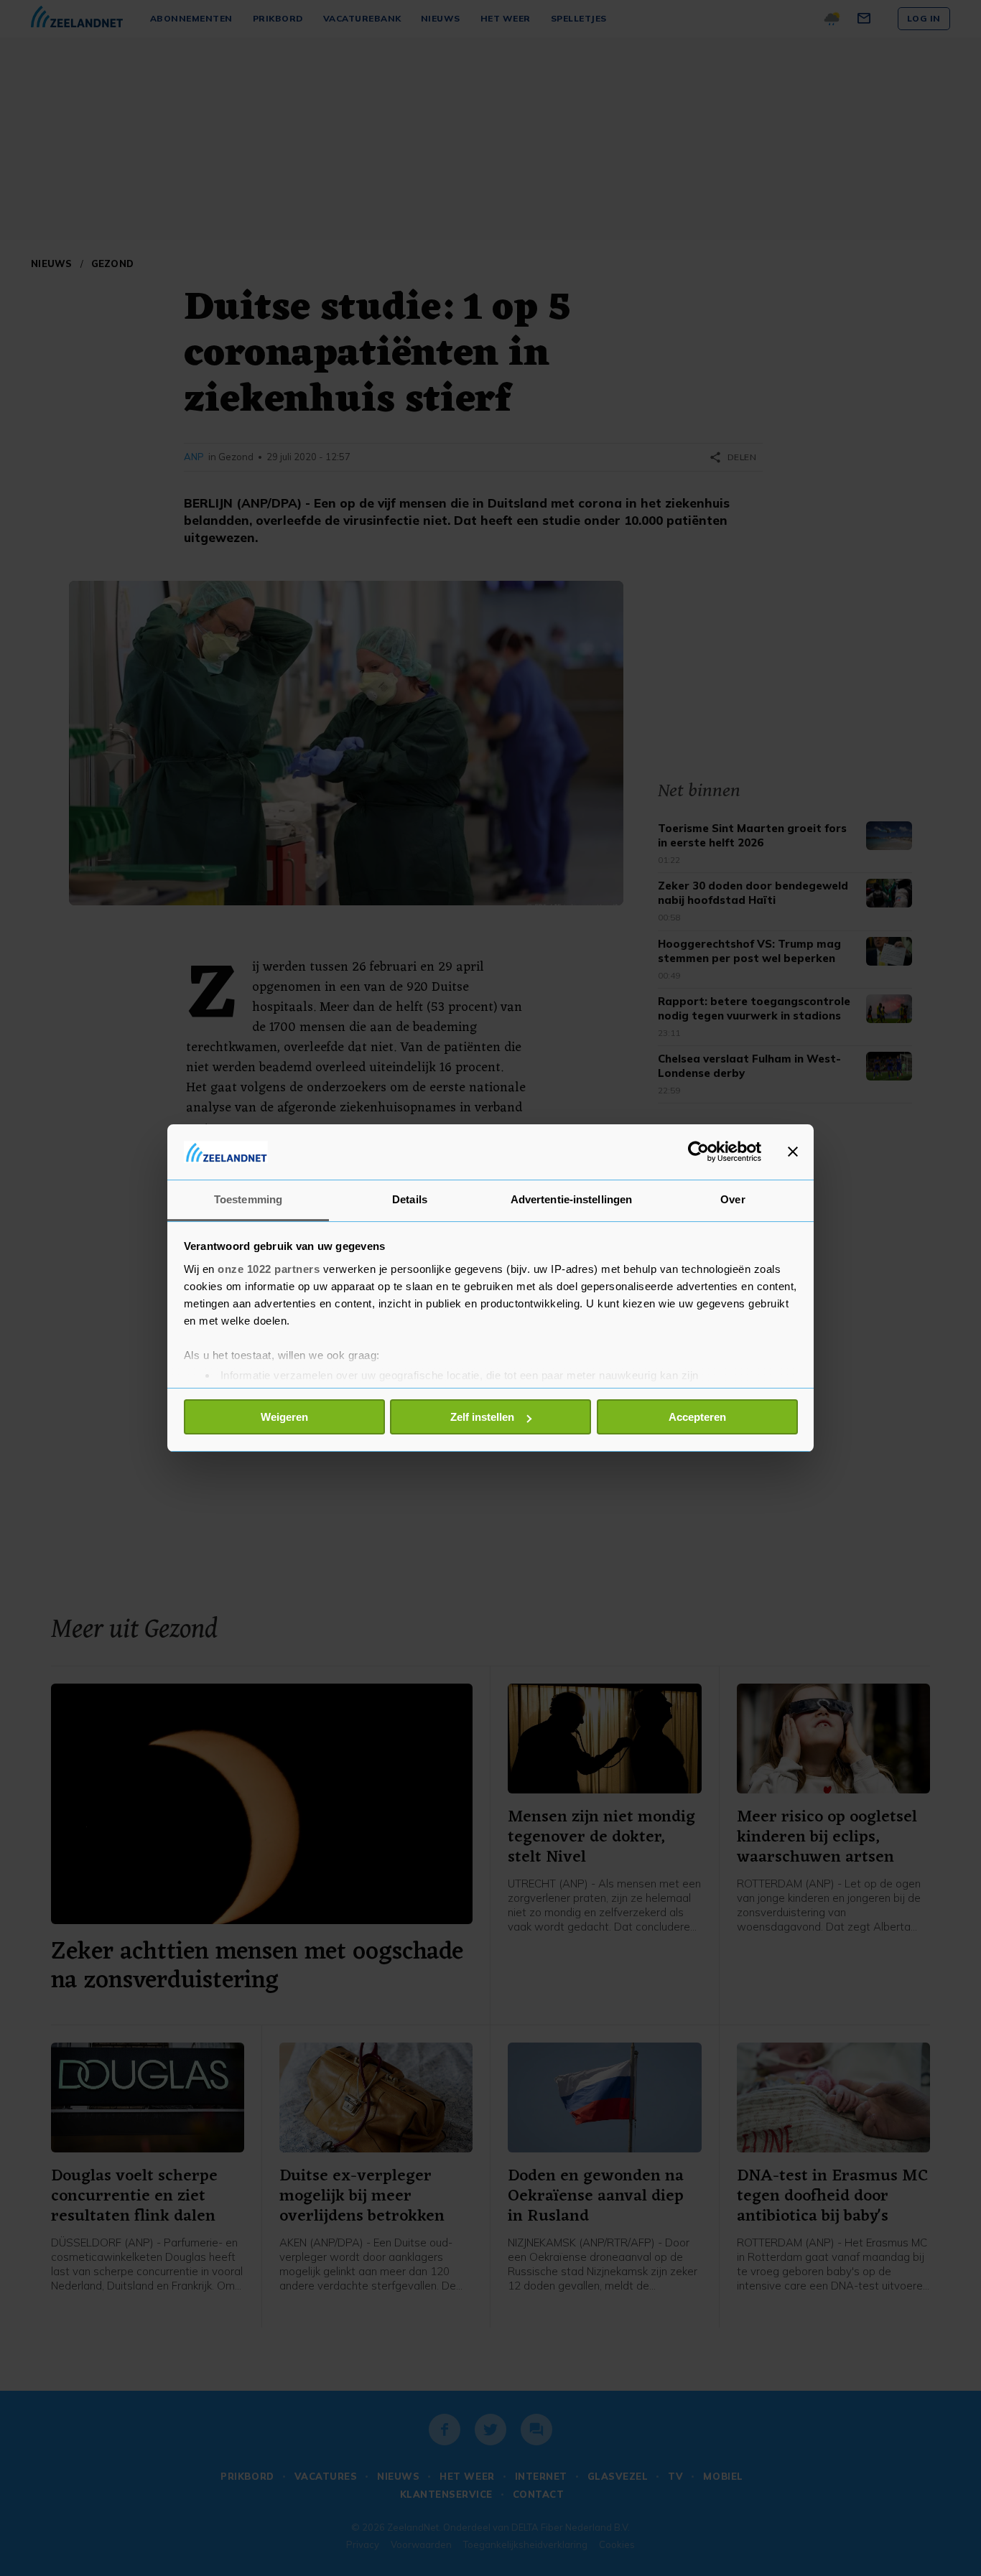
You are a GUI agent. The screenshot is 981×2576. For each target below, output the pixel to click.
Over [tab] (733, 1199)
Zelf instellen (482, 1417)
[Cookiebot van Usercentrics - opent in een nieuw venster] (698, 1152)
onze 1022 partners (269, 1269)
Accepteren (697, 1417)
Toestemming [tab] (248, 1199)
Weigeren (284, 1417)
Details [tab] (410, 1199)
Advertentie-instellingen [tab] (571, 1199)
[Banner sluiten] (793, 1152)
